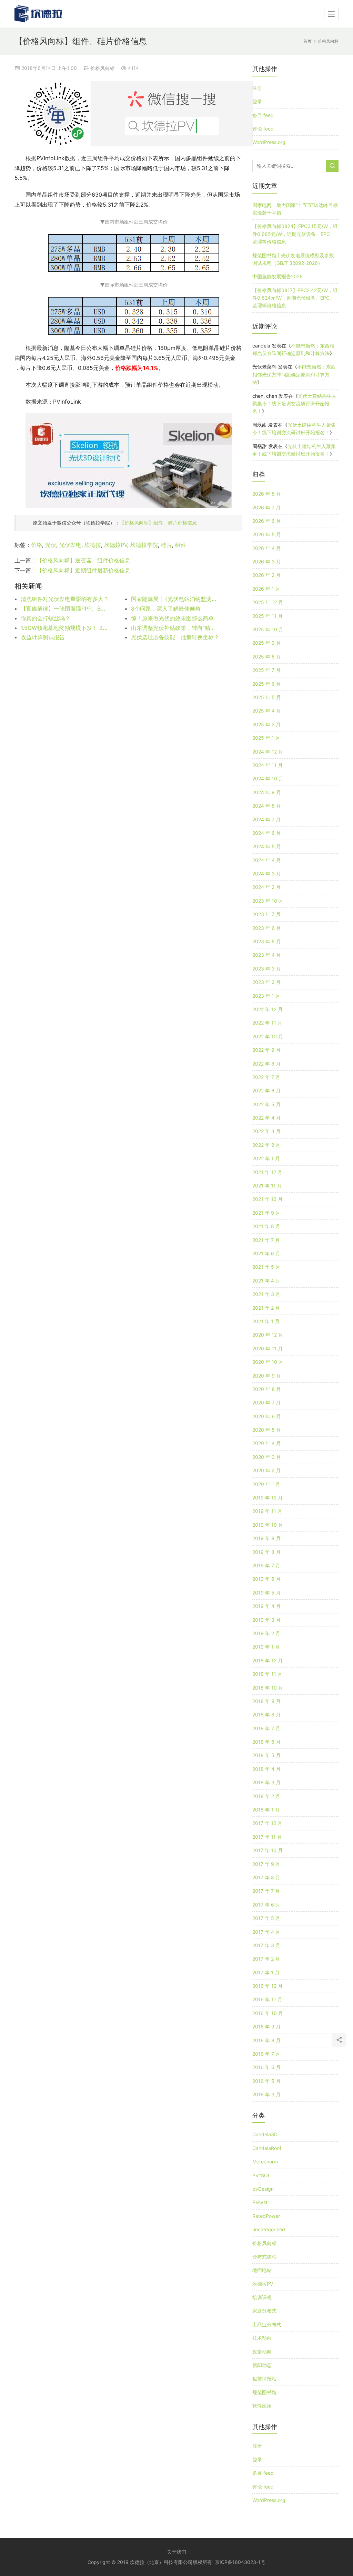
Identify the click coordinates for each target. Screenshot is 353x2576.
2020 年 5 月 (267, 1430)
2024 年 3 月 (267, 874)
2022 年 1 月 (266, 1158)
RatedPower (266, 2216)
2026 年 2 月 (266, 575)
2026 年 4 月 (267, 548)
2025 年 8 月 (267, 657)
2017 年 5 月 (266, 1918)
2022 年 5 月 (266, 1104)
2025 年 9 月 (267, 643)
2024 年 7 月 (266, 819)
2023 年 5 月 (267, 941)
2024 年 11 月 (268, 765)
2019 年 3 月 (266, 1620)
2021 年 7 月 (266, 1240)
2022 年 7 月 (266, 1077)
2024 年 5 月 (267, 846)
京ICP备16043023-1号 (240, 2562)
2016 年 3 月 (266, 2094)
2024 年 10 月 (268, 778)
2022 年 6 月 (266, 1090)
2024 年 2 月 (266, 887)
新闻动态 (262, 2365)
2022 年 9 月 (266, 1050)
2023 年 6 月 (267, 928)
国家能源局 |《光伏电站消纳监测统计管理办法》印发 (175, 599)
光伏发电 (70, 545)
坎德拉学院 (144, 545)
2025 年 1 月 (266, 738)
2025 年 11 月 (268, 616)
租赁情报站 (264, 2378)
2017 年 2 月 (266, 1959)
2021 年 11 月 (267, 1186)
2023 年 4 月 (267, 955)
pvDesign (263, 2189)
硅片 (167, 545)
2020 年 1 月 (266, 1484)
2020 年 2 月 (266, 1470)
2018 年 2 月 (266, 1796)
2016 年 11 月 (267, 1999)
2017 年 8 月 (266, 1877)
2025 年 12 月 (268, 602)
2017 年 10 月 (268, 1850)
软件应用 (262, 2406)
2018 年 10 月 (268, 1688)
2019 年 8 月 (266, 1552)
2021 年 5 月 (266, 1267)
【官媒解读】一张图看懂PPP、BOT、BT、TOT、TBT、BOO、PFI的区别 (65, 609)
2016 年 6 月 (266, 2067)
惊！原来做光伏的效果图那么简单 (172, 618)
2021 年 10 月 (268, 1199)
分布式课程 (264, 2257)
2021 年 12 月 (267, 1172)
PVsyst (260, 2202)
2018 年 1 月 (266, 1810)
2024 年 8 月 (267, 806)
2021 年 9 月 (266, 1213)
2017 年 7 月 (266, 1891)
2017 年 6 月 (266, 1905)
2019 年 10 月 (268, 1525)
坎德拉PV (116, 545)
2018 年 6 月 (266, 1742)
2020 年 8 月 (267, 1389)
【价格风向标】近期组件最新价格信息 (83, 570)
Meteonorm (265, 2162)
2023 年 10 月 (268, 901)
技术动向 (262, 2338)
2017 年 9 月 (266, 1864)
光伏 (51, 545)
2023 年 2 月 (266, 982)
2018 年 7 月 (266, 1728)
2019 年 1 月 (266, 1647)
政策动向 (262, 2352)
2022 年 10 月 (268, 1036)
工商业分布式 (267, 2324)
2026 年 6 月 (267, 521)
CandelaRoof (267, 2148)
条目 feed (263, 115)
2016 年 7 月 (266, 2054)
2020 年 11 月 (268, 1348)
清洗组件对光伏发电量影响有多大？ (65, 599)
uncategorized (269, 2229)
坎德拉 (93, 545)
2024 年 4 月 (267, 860)
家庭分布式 (264, 2311)
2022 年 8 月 (266, 1064)
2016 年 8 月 (266, 2040)
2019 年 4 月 (266, 1606)
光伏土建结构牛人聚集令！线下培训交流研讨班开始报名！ (294, 404)
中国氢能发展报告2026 (278, 276)
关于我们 (176, 2552)
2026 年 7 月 (266, 507)
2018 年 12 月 (268, 1660)
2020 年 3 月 (267, 1457)
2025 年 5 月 (267, 697)
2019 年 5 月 (266, 1593)
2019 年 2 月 (266, 1633)
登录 (257, 101)
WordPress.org (269, 142)
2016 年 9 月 (266, 2027)
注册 (257, 88)
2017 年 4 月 (266, 1932)
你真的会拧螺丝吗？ (46, 618)
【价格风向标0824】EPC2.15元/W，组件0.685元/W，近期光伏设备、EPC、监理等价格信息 (295, 234)
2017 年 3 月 (266, 1945)
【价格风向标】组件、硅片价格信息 (158, 523)
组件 (181, 545)
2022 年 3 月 (266, 1131)
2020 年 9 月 (267, 1376)
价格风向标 (102, 68)
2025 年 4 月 (267, 711)
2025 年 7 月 (266, 670)
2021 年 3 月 (266, 1294)
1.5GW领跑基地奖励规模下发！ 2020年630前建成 (65, 628)
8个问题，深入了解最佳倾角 (166, 609)
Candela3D (265, 2134)
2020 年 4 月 (267, 1443)
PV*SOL (261, 2175)
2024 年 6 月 (267, 833)
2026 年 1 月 (266, 589)
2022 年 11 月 (267, 1023)
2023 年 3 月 (267, 969)
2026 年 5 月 (267, 534)
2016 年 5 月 (266, 2081)
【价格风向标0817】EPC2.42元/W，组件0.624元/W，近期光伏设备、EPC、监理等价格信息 (295, 298)
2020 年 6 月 (267, 1416)
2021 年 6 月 (266, 1253)
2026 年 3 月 (267, 562)
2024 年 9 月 (267, 792)
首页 (307, 41)
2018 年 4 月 (266, 1769)
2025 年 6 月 (267, 684)
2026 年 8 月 (267, 494)
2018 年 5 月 (266, 1755)
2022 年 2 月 (266, 1145)
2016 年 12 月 (268, 1986)
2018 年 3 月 (266, 1782)
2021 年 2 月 (266, 1308)
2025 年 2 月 (266, 724)
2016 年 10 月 (268, 2013)
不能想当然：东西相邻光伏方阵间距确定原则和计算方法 (294, 374)
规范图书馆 (264, 2392)
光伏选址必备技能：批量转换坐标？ (175, 637)
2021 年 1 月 (266, 1321)
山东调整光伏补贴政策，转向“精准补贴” (175, 628)
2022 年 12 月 (268, 1009)
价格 (37, 545)
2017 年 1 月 (266, 1972)
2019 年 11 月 (267, 1511)
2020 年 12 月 (268, 1335)
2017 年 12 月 (267, 1823)
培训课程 (262, 2297)
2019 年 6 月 (266, 1579)
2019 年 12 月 (268, 1498)
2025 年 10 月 (268, 629)
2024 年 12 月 (268, 752)
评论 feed (263, 129)
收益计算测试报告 (43, 637)
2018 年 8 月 (266, 1715)
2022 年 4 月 (266, 1118)
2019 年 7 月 (266, 1565)
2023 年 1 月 (266, 996)
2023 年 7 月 (266, 914)
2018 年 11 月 (267, 1674)
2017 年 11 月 (267, 1837)
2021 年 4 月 (266, 1281)
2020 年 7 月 (266, 1403)
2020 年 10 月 (268, 1362)
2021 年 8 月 (266, 1226)
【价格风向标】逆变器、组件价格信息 (83, 560)
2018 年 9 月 (266, 1701)
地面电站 (262, 2270)
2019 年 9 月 (266, 1538)
